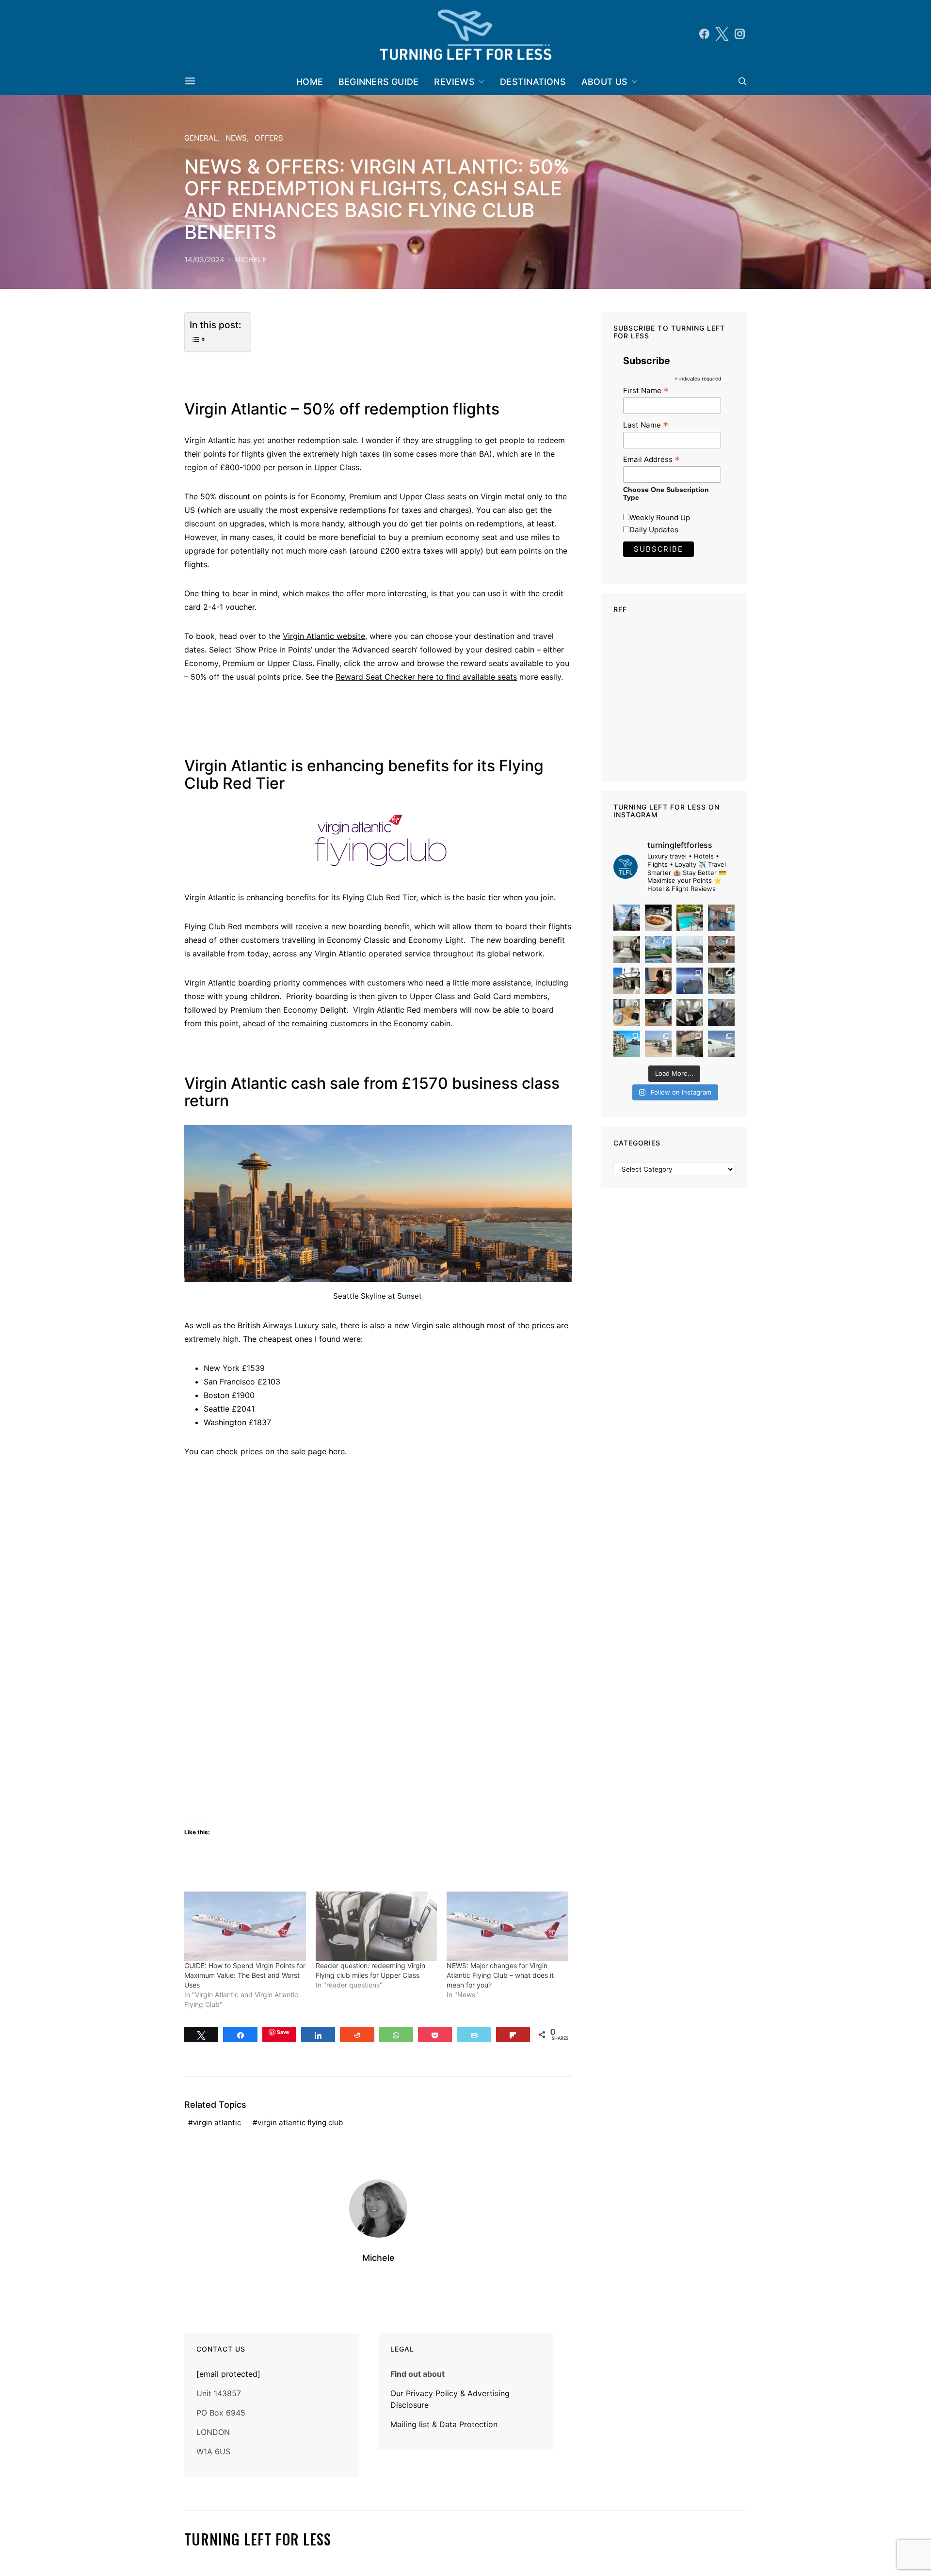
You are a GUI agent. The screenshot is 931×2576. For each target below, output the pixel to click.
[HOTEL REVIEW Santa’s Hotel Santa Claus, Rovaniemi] (690, 1044)
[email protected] (228, 2374)
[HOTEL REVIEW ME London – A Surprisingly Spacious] (627, 981)
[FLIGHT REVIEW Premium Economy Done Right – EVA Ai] (690, 949)
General (201, 138)
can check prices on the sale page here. (275, 1451)
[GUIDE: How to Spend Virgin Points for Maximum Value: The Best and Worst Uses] (245, 1926)
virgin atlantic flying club (300, 2123)
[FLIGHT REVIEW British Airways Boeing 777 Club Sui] (658, 1044)
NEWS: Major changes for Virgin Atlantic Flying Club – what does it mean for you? (500, 1975)
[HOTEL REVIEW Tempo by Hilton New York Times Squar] (721, 918)
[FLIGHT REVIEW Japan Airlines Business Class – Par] (690, 1012)
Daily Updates (654, 530)
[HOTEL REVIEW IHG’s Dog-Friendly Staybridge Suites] (658, 981)
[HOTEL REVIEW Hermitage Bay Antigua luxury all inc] (658, 949)
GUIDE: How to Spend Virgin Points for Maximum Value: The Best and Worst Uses (245, 1975)
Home (310, 82)
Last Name (646, 425)
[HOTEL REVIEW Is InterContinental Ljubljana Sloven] (627, 949)
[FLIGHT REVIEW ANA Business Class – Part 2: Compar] (627, 1012)
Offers (269, 138)
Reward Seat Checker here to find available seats (426, 677)
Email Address (651, 459)
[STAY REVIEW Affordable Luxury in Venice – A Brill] (627, 1044)
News (236, 138)
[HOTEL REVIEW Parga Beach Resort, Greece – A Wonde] (690, 918)
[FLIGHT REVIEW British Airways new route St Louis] (658, 918)
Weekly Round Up (660, 517)
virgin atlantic (217, 2123)
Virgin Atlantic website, (325, 636)
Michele (250, 260)
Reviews (454, 82)
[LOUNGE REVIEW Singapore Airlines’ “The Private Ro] (721, 949)
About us (605, 82)
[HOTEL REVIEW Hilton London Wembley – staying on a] (627, 918)
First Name (646, 390)
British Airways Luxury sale (287, 1325)
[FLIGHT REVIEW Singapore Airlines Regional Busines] (690, 981)
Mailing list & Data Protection (444, 2424)
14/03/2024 (204, 260)
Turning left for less (258, 2539)
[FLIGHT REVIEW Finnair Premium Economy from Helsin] (721, 1012)
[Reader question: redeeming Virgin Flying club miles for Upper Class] (377, 1926)
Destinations (533, 82)
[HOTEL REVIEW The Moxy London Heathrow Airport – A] (658, 1012)
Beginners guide (378, 82)
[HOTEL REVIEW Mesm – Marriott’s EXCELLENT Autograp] (721, 981)
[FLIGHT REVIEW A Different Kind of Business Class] (721, 1044)
